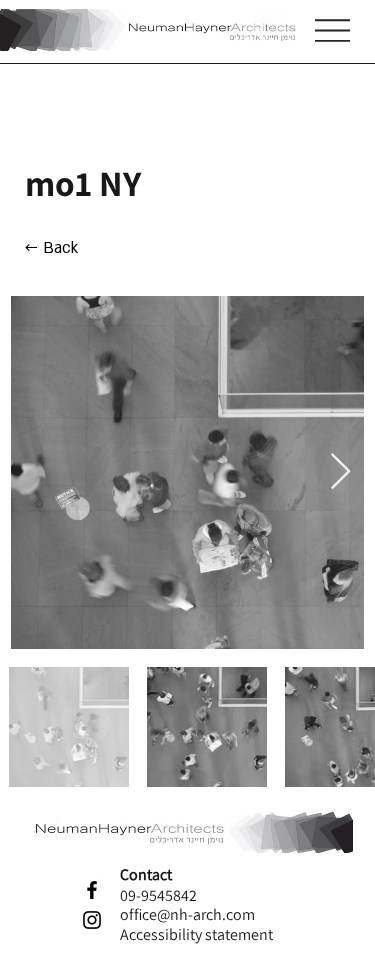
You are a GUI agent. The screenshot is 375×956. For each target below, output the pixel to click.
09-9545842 (158, 895)
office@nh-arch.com (187, 914)
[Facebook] (92, 890)
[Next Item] (340, 472)
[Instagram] (92, 920)
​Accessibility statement (196, 934)
